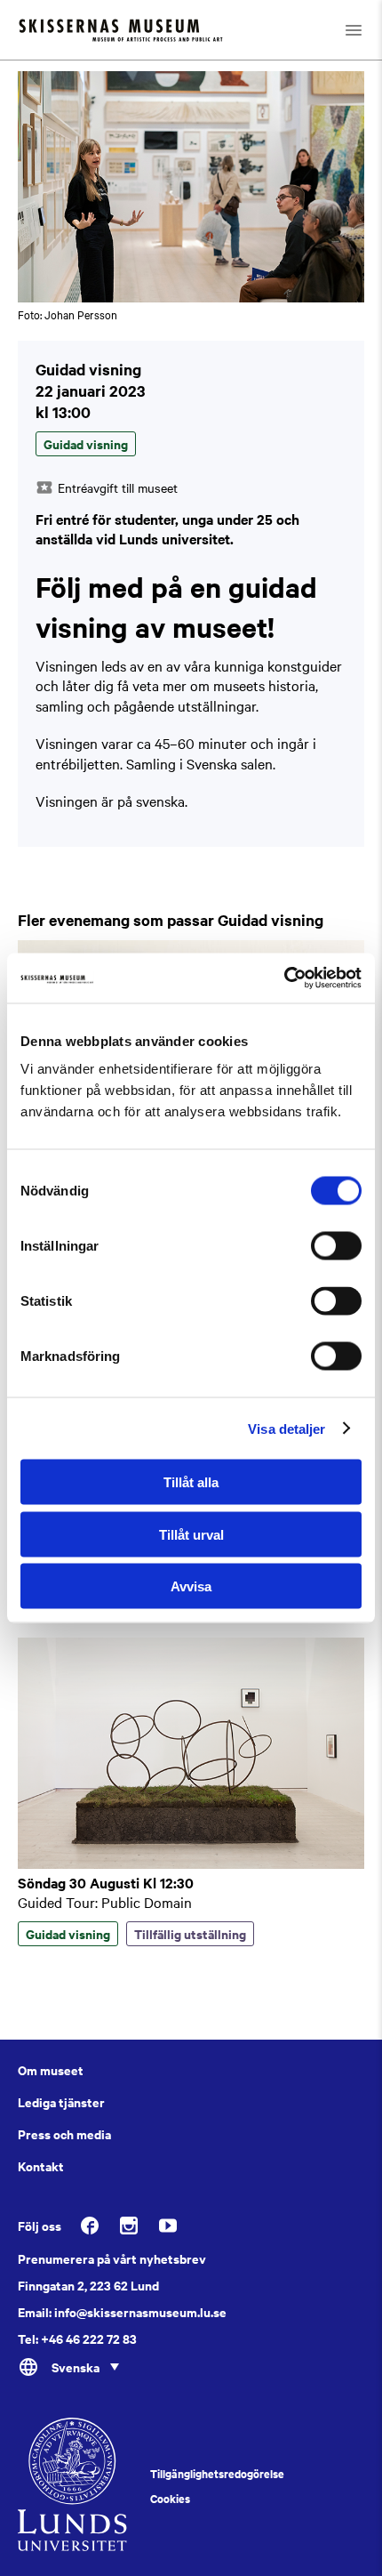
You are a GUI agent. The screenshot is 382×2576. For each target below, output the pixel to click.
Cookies (170, 2499)
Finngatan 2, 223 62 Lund (88, 2285)
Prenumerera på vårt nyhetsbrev (112, 2258)
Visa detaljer (286, 1428)
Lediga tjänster (61, 2102)
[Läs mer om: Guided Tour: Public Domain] (191, 1864)
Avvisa (191, 1586)
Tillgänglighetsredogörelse (217, 2474)
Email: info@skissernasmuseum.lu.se (122, 2312)
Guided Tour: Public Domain (105, 1902)
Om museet (51, 2070)
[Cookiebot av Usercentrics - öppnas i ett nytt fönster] (284, 978)
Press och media (64, 2134)
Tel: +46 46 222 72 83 (77, 2339)
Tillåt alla (191, 1482)
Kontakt (41, 2166)
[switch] (336, 1246)
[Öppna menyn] (354, 30)
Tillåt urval (191, 1534)
